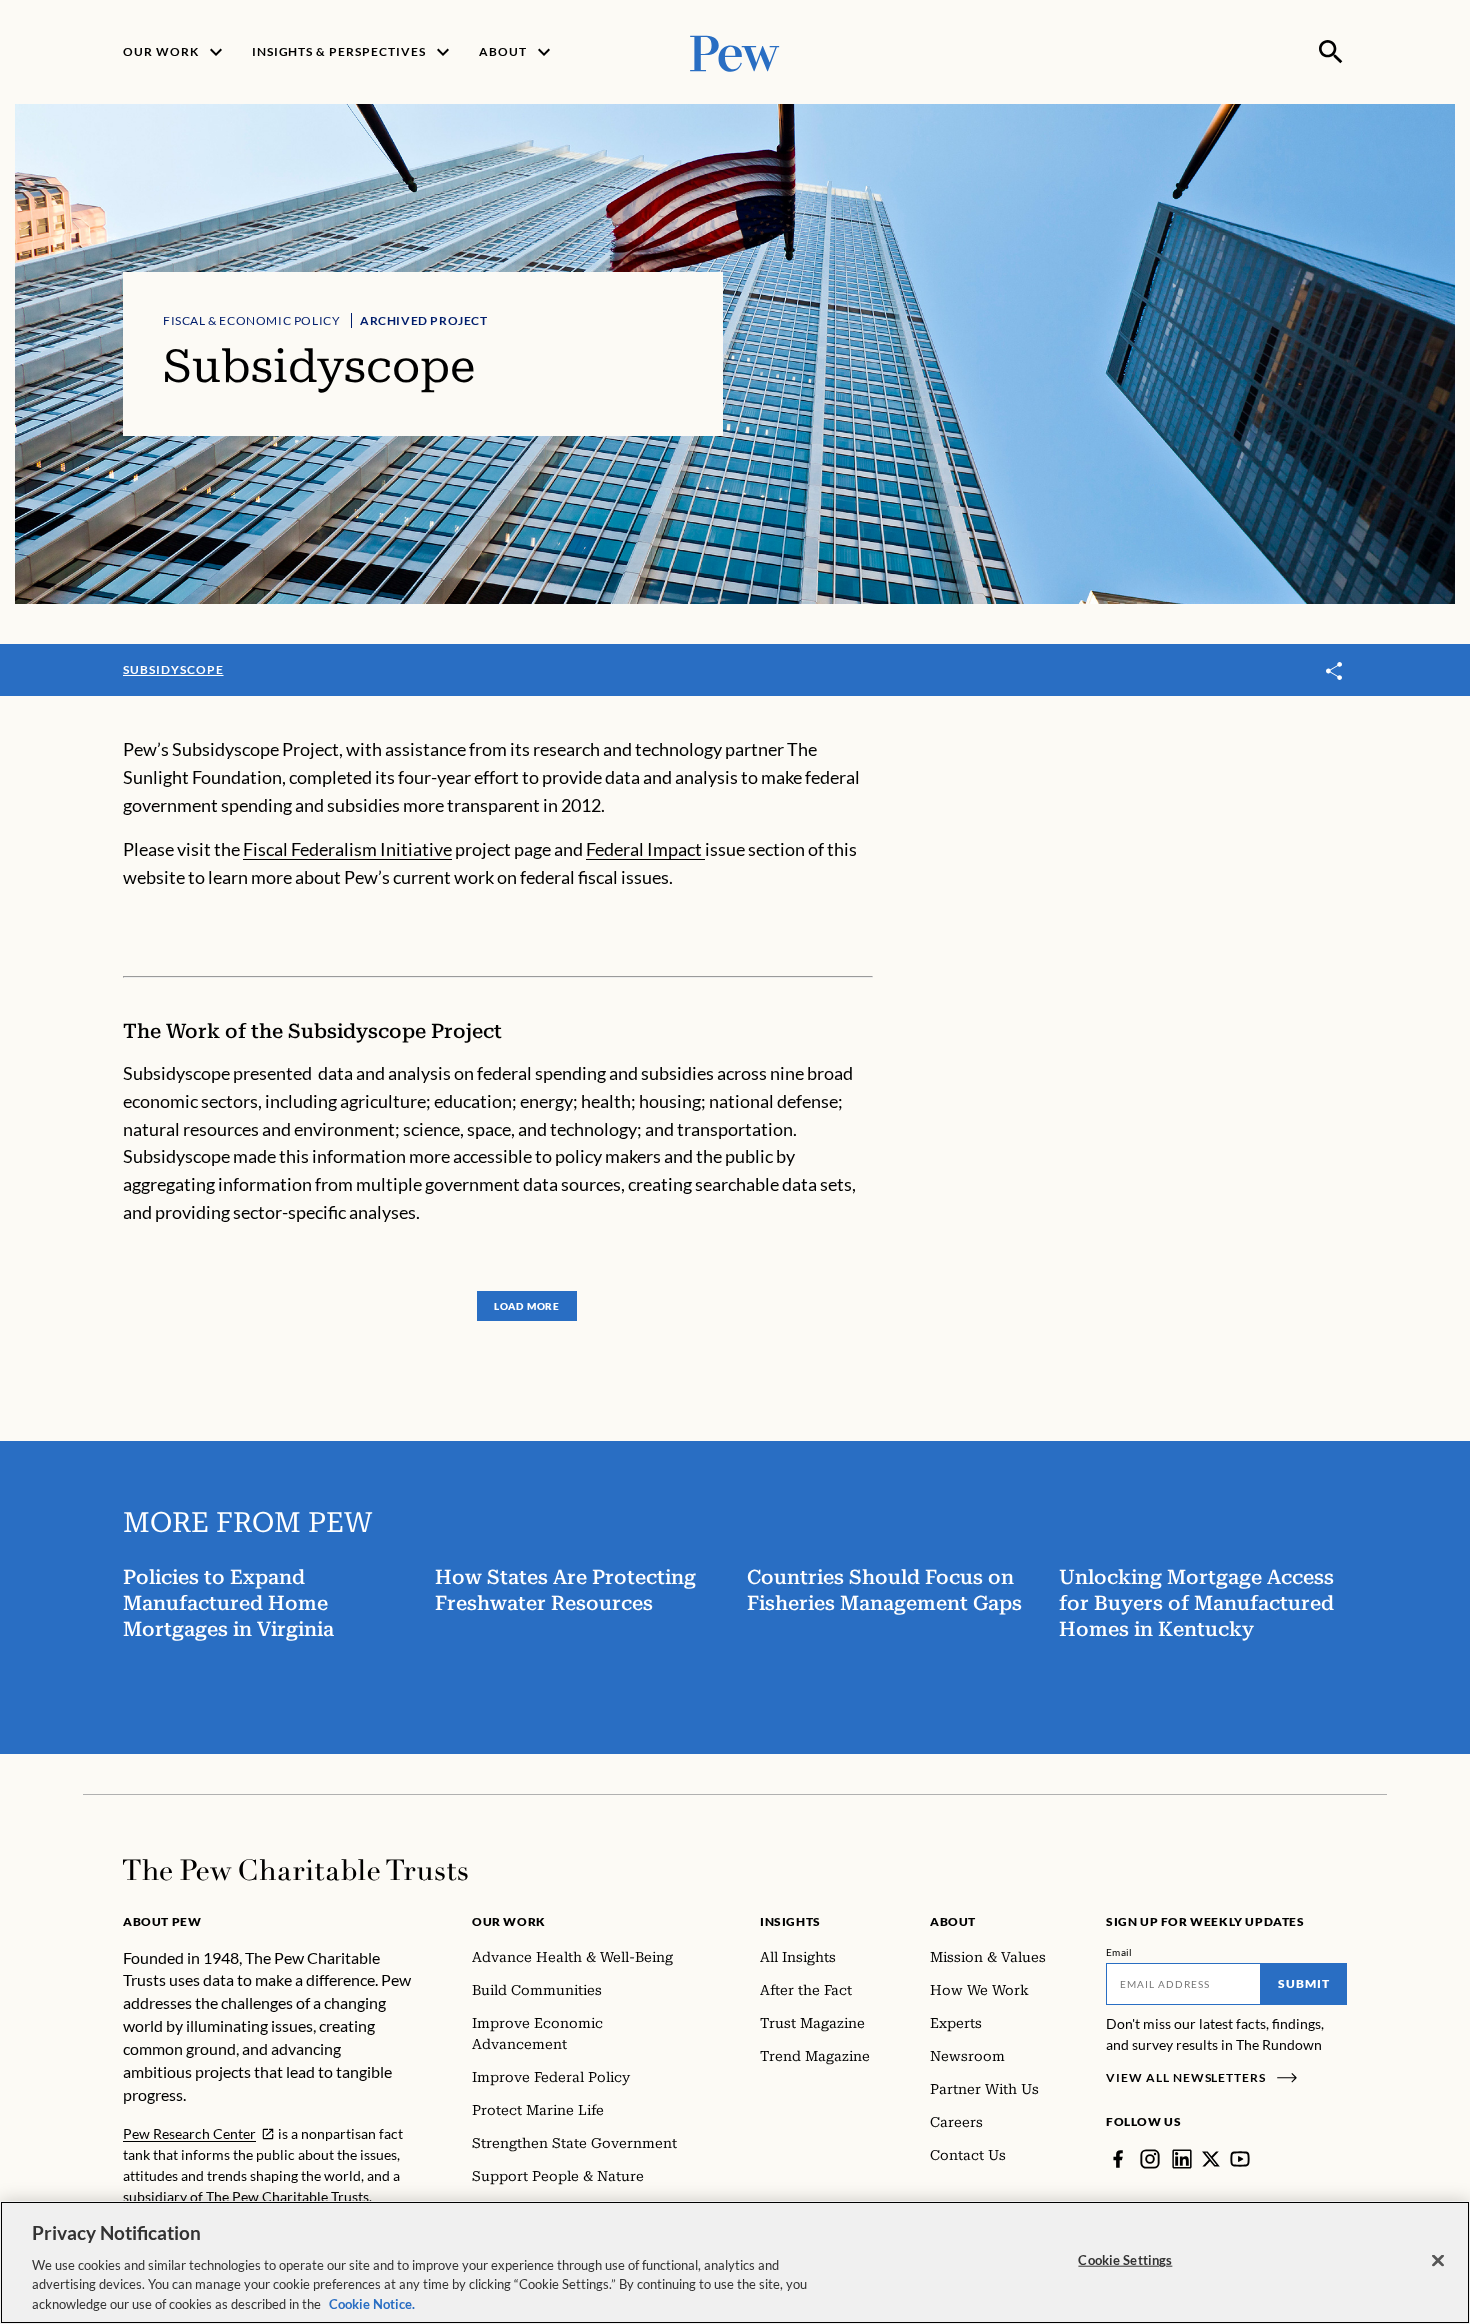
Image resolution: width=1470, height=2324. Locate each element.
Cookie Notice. (372, 2303)
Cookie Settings (1125, 2260)
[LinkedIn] (1182, 2159)
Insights (790, 1921)
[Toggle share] (1335, 671)
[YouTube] (1240, 2159)
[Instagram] (1150, 2159)
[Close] (1438, 2261)
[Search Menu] (1331, 52)
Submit (1304, 1983)
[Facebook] (1118, 2159)
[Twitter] (1211, 2159)
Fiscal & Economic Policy (251, 320)
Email (1119, 1952)
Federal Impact (645, 849)
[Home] (295, 1870)
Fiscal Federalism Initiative (347, 849)
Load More (527, 1306)
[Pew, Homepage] (735, 51)
